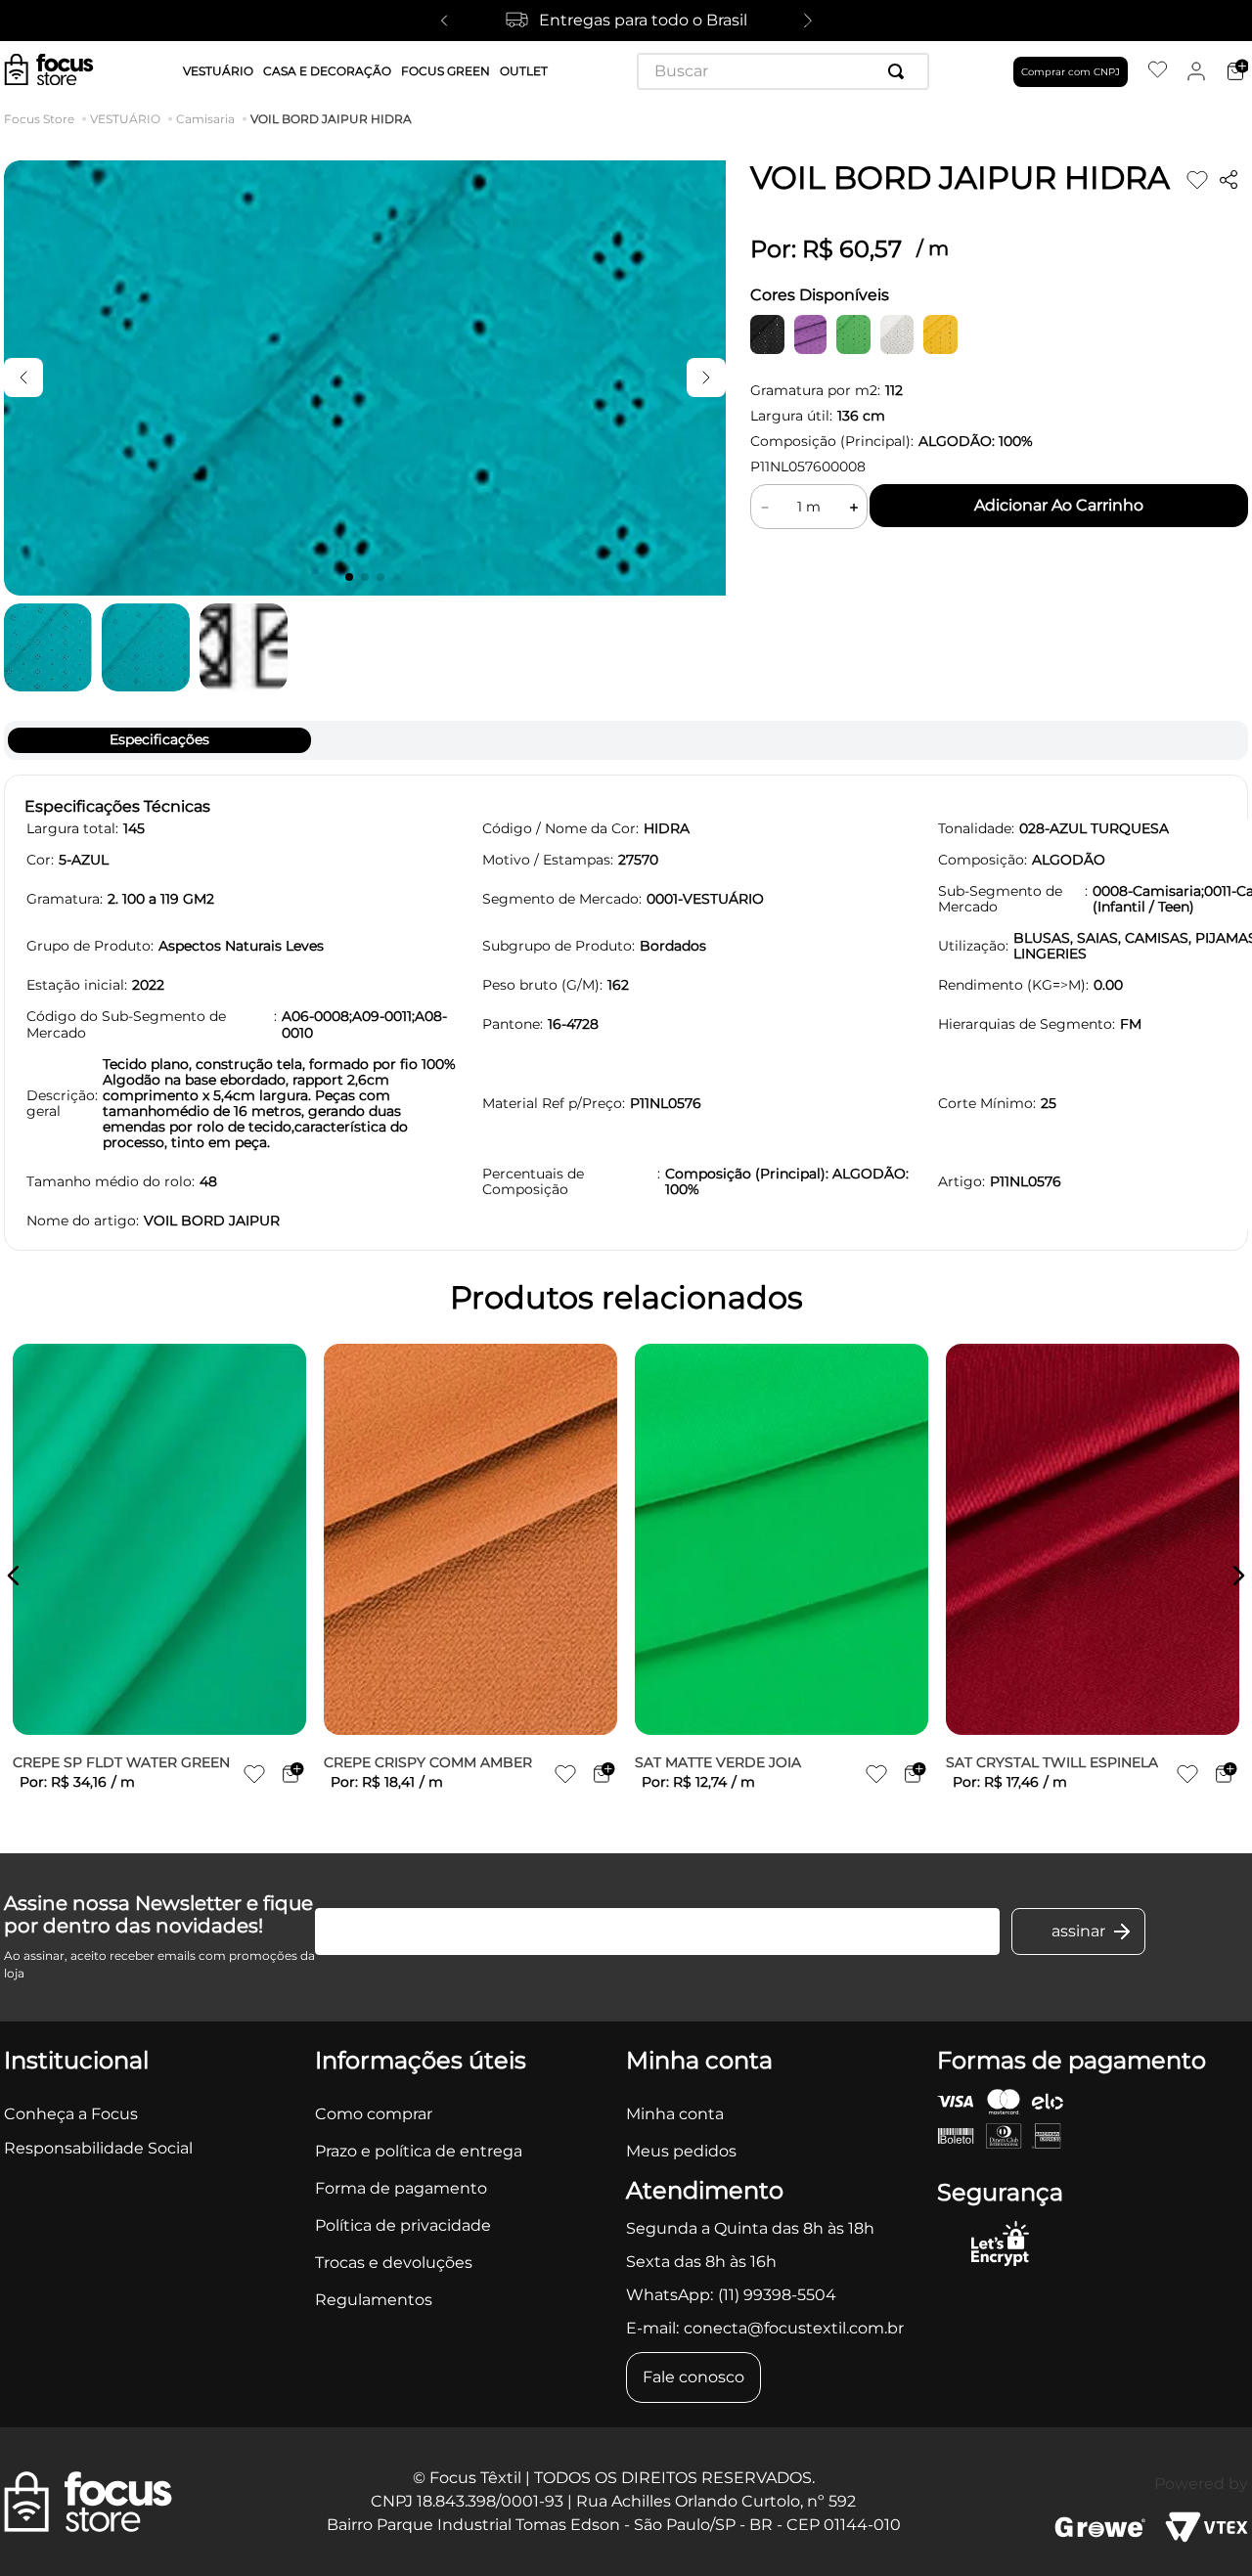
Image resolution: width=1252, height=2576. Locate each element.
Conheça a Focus (71, 2114)
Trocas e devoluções (394, 2263)
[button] (14, 1576)
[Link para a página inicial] (43, 119)
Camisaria (205, 119)
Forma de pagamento (401, 2188)
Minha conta (675, 2114)
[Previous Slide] (444, 21)
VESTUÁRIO (125, 119)
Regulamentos (374, 2300)
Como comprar (374, 2114)
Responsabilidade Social (98, 2148)
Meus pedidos (681, 2151)
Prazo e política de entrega (419, 2151)
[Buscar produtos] (900, 71)
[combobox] (783, 71)
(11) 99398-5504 (777, 2295)
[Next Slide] (808, 21)
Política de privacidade (403, 2225)
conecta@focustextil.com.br (794, 2328)
